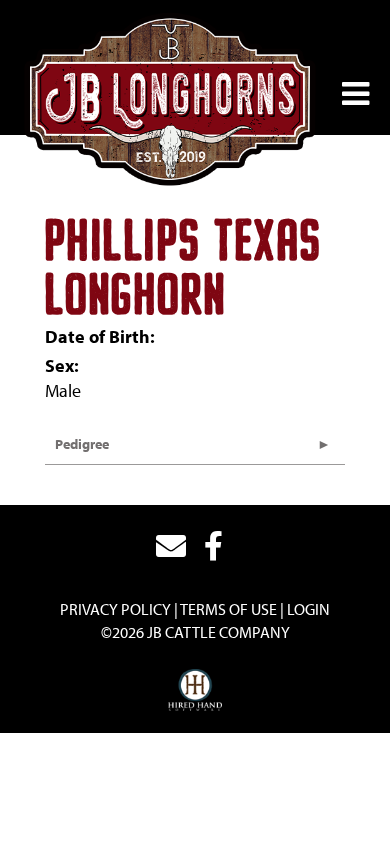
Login (308, 609)
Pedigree (82, 444)
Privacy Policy (115, 609)
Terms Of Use (228, 609)
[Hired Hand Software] (195, 691)
